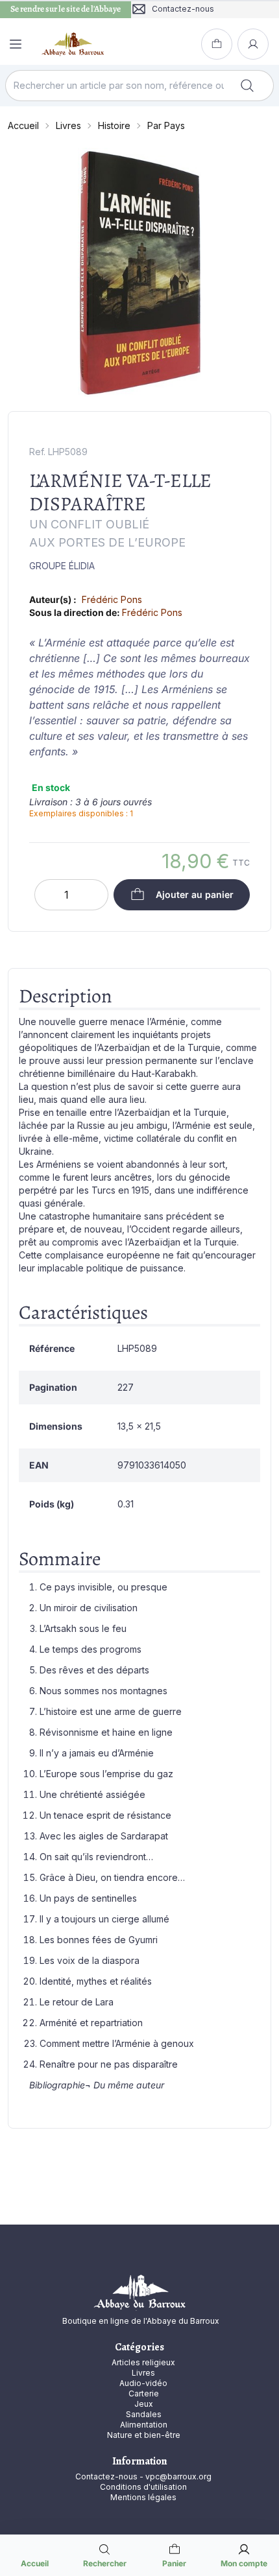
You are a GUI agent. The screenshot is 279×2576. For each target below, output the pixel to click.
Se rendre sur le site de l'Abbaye (66, 9)
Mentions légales (143, 2497)
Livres (68, 125)
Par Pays (166, 125)
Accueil (23, 125)
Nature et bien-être (144, 2435)
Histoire (114, 125)
